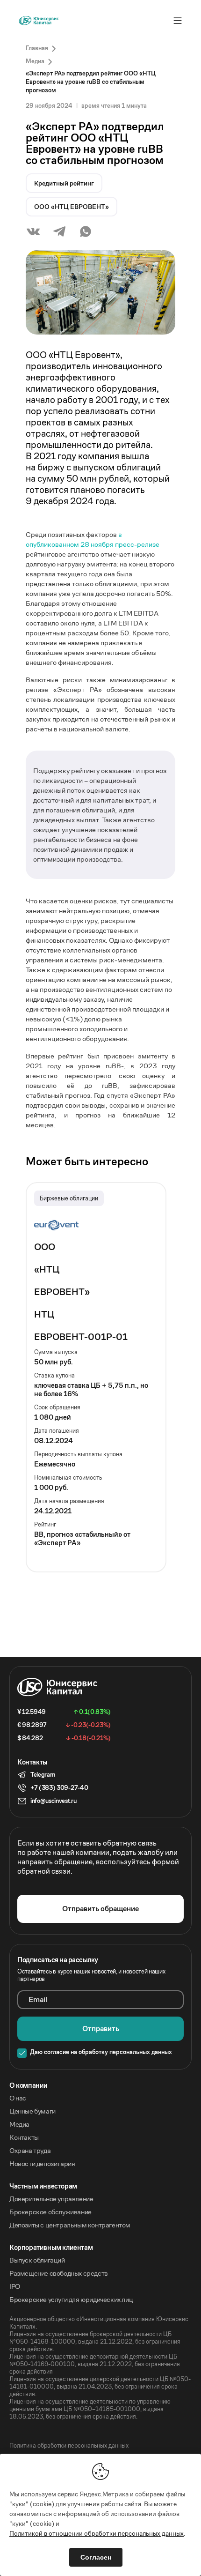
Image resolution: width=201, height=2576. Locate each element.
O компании (29, 2085)
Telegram (43, 1775)
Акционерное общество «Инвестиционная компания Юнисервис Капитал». (99, 2323)
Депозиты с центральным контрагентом (70, 2225)
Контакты (24, 2137)
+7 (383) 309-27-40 (59, 1788)
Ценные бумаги (32, 2111)
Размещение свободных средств (59, 2273)
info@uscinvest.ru (54, 1801)
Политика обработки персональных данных (69, 2446)
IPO (15, 2286)
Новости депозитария (42, 2164)
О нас (18, 2098)
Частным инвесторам (43, 2186)
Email (38, 2000)
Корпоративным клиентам (51, 2248)
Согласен (96, 2557)
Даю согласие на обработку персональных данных (101, 2052)
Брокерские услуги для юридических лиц (71, 2300)
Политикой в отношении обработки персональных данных (97, 2533)
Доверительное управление (51, 2199)
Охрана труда (30, 2151)
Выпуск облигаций (37, 2260)
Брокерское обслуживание (50, 2212)
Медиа (19, 2124)
